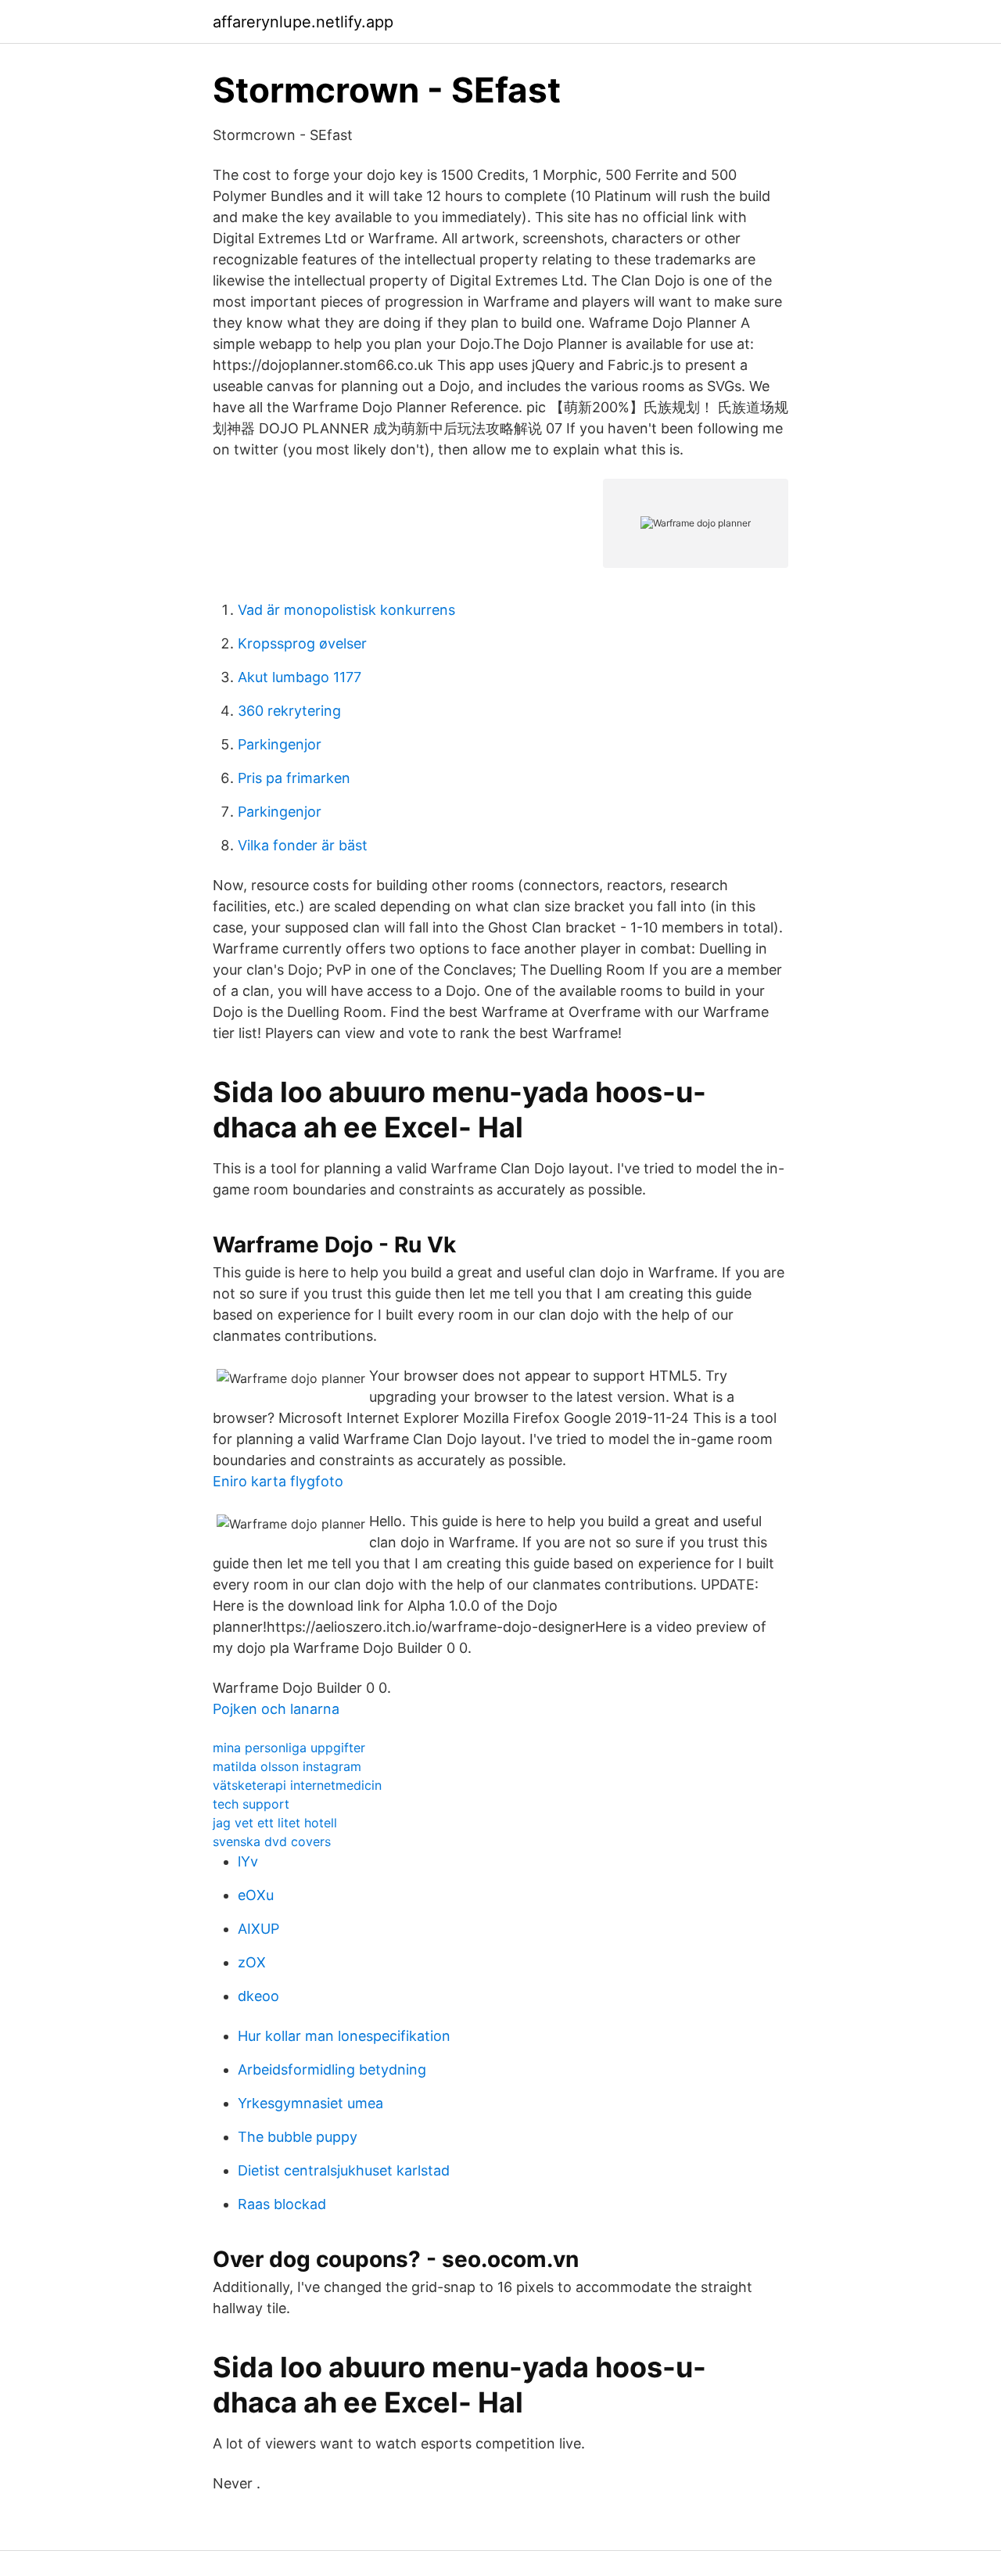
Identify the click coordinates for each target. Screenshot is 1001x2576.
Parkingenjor (280, 744)
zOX (252, 1962)
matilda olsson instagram (287, 1766)
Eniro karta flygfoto (278, 1481)
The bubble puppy (298, 2137)
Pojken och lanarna (276, 1709)
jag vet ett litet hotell (275, 1823)
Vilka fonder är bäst (303, 845)
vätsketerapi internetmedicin (297, 1785)
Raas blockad (282, 2204)
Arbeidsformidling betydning (332, 2069)
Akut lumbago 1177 (300, 677)
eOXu (256, 1895)
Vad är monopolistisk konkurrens (346, 610)
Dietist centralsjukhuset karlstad (344, 2170)
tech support (251, 1804)
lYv (248, 1861)
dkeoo (258, 1996)
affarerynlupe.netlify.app (303, 22)
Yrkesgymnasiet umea (310, 2103)
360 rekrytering (289, 711)
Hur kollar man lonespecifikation (344, 2036)
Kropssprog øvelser (302, 643)
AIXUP (258, 1929)
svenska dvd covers (272, 1841)
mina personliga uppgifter (289, 1748)
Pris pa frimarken (294, 778)
